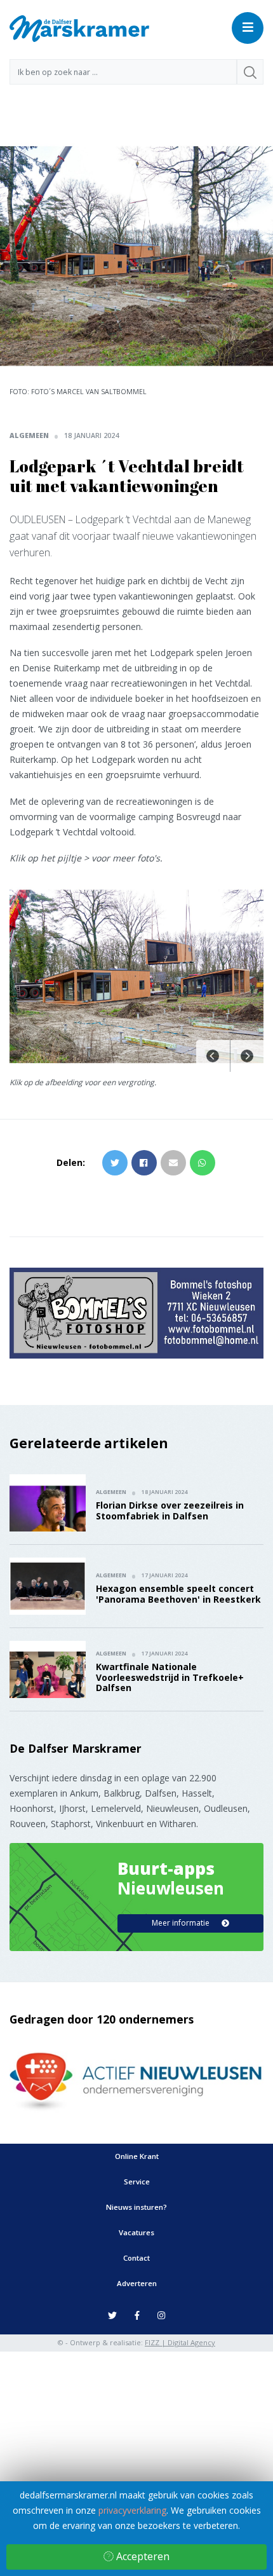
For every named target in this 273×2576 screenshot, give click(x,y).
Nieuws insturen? (136, 2207)
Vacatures (136, 2232)
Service (137, 2182)
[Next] (247, 1056)
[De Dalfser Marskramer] (79, 28)
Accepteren (142, 2556)
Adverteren (137, 2283)
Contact (136, 2258)
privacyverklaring (132, 2510)
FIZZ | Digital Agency (180, 2342)
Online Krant (137, 2156)
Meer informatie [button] (182, 1923)
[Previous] (213, 1056)
